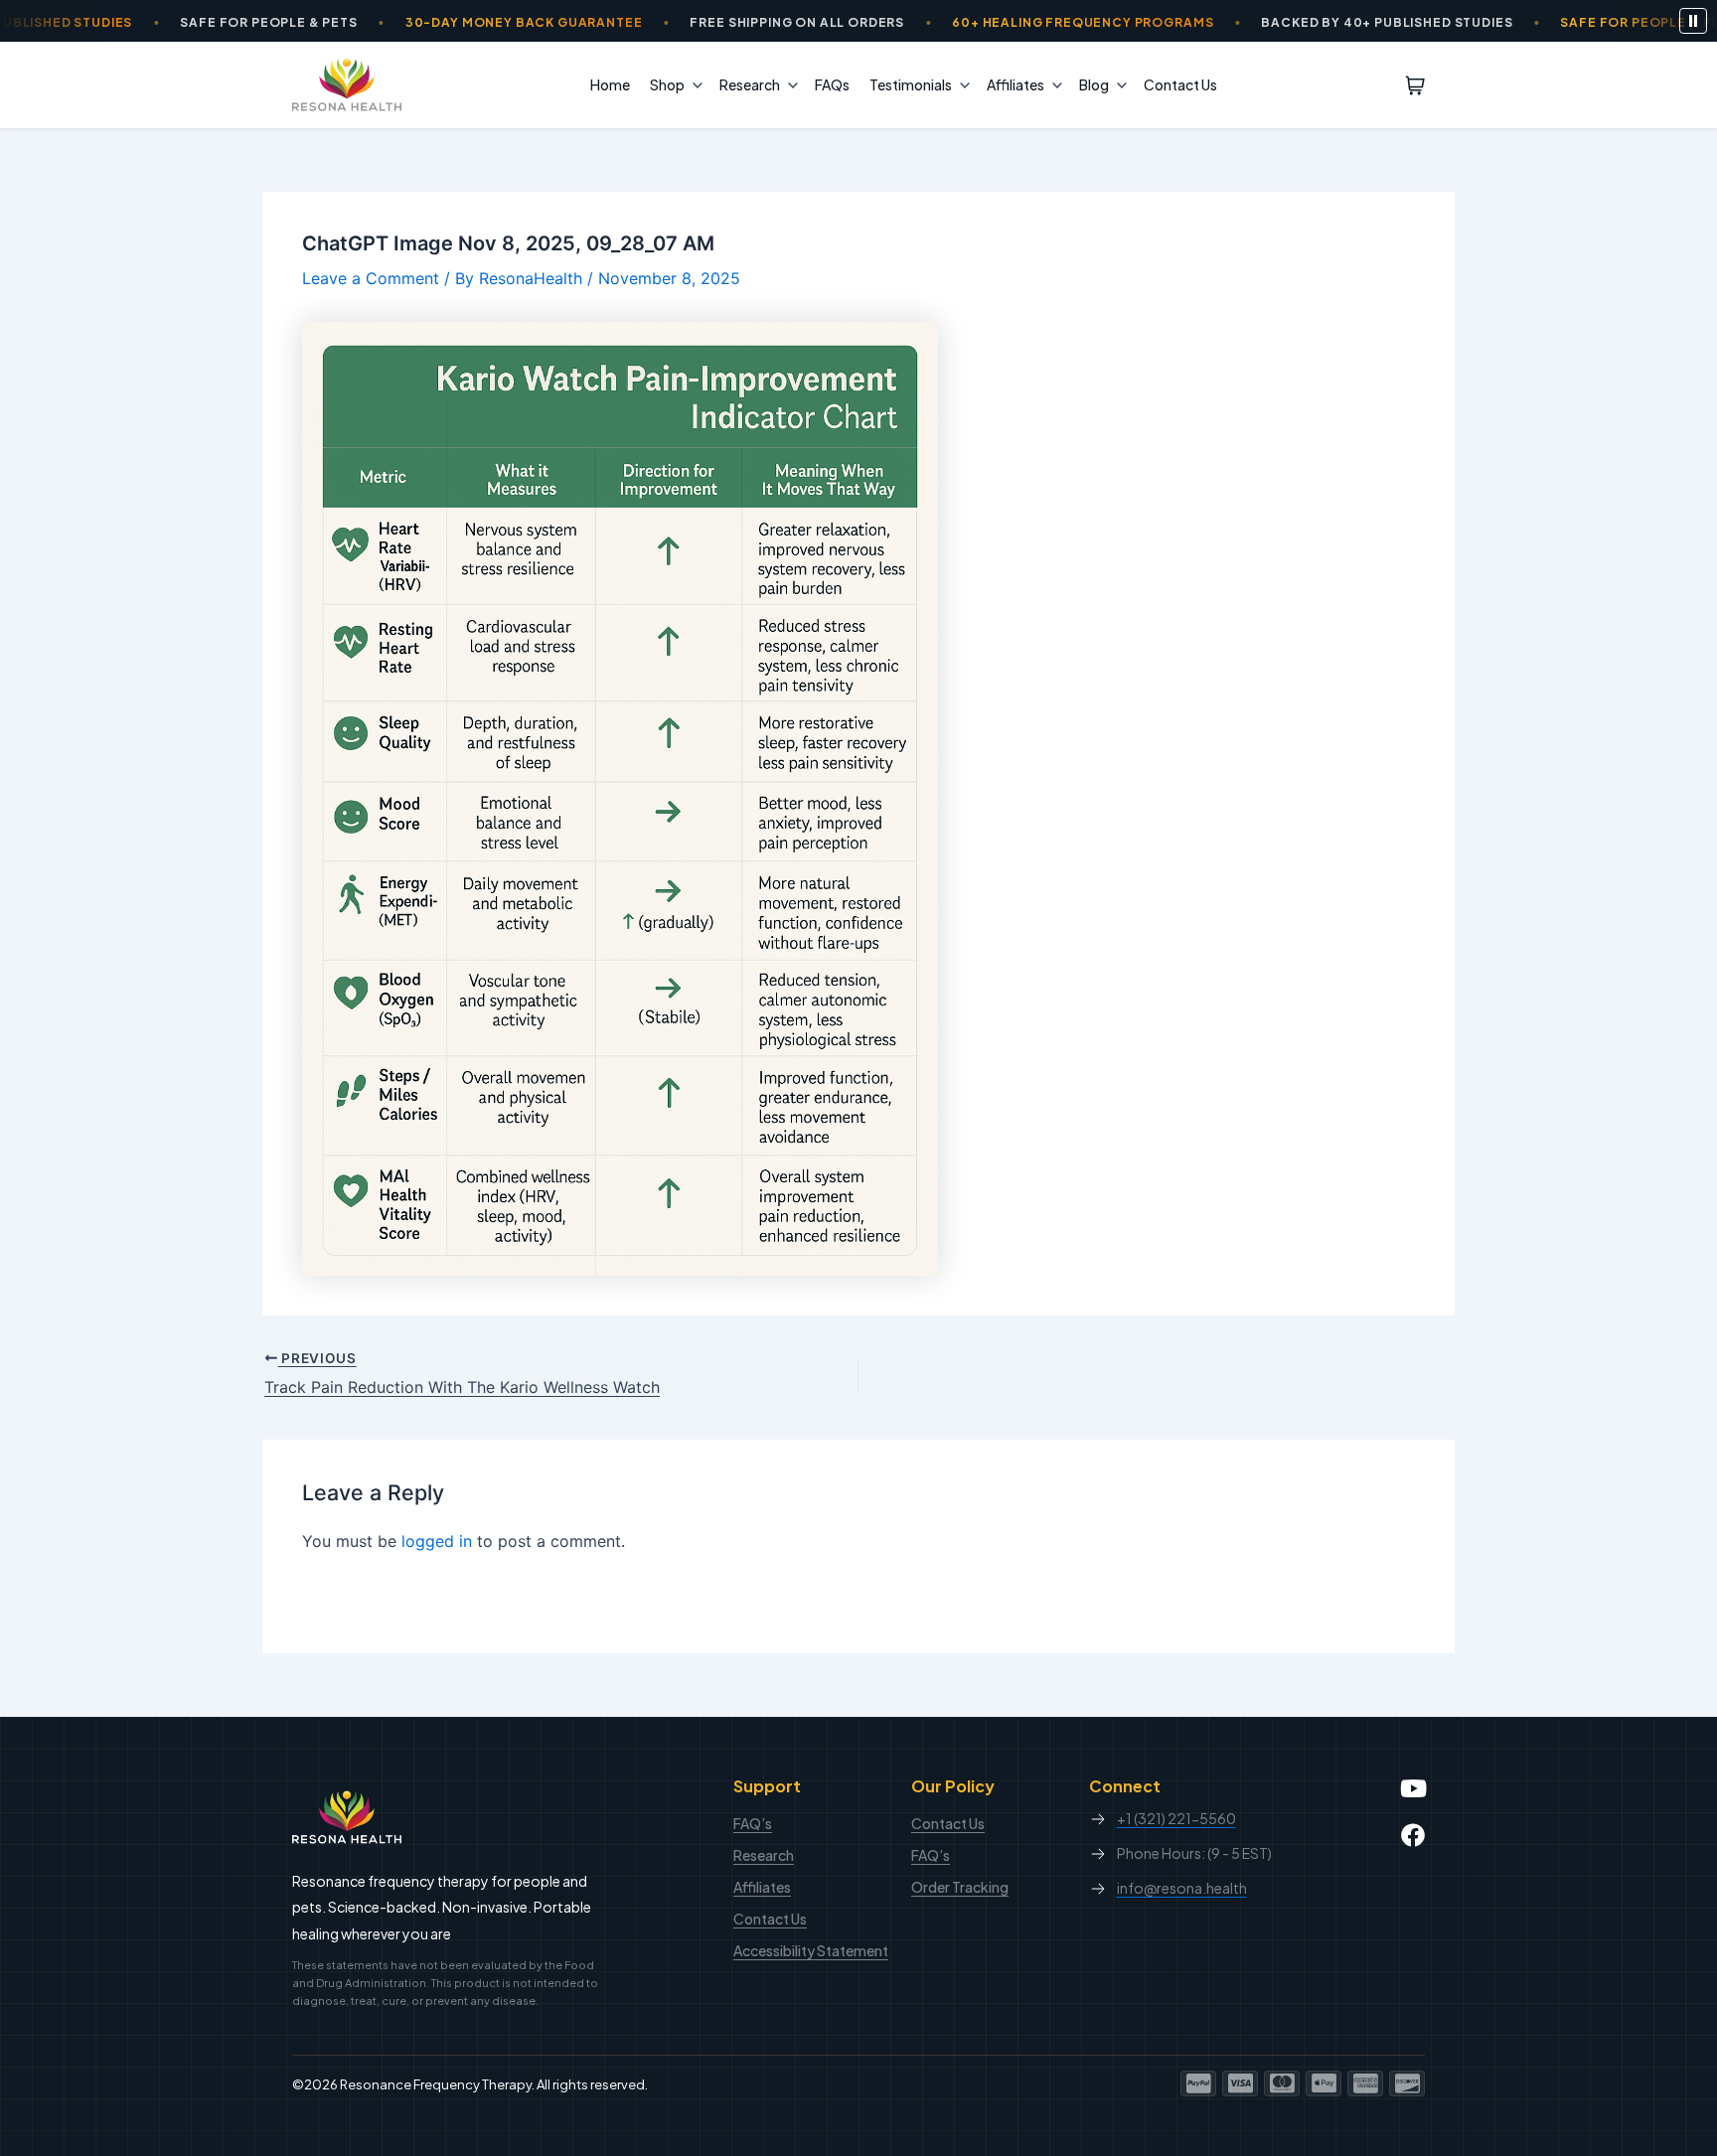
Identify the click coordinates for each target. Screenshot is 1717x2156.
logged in (437, 1541)
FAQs (832, 84)
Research (750, 84)
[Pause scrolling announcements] (1693, 21)
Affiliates (1015, 84)
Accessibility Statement (811, 1950)
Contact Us (1180, 84)
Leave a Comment (371, 278)
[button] (693, 84)
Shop (667, 84)
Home (610, 84)
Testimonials (911, 84)
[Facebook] (1413, 1835)
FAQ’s (753, 1823)
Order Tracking (960, 1887)
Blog (1094, 84)
